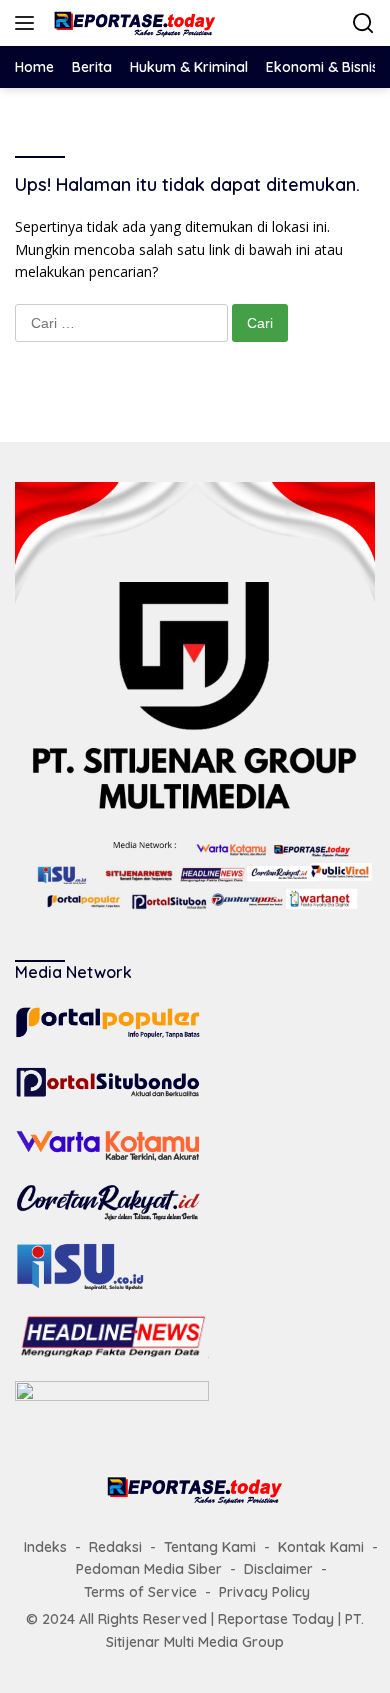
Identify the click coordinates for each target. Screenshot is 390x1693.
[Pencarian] (363, 23)
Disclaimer (278, 1569)
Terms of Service (140, 1592)
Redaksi (115, 1547)
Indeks (45, 1547)
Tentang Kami (210, 1547)
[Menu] (28, 23)
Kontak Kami (321, 1547)
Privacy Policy (264, 1592)
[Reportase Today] (132, 23)
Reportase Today (276, 1619)
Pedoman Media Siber (149, 1569)
